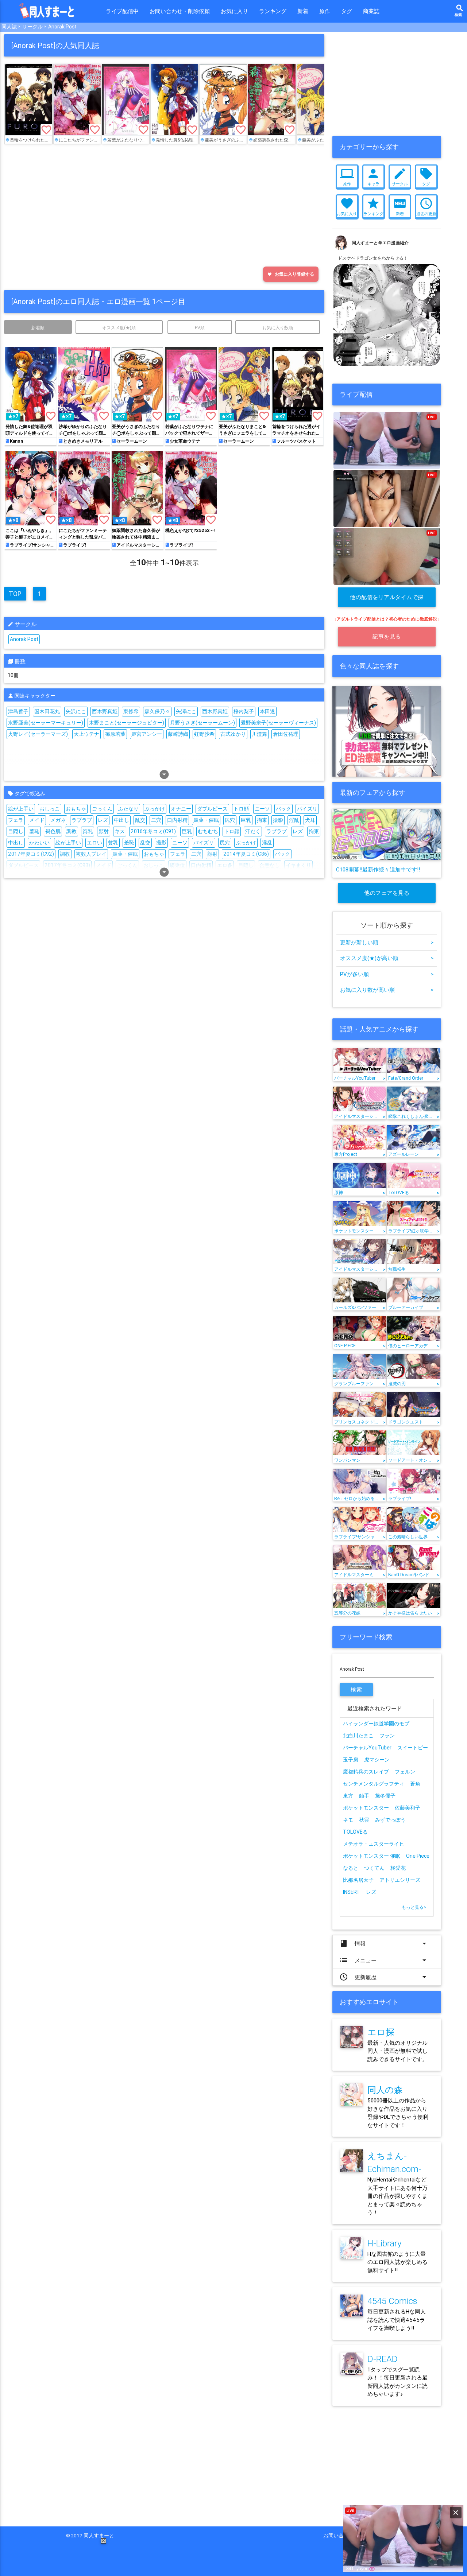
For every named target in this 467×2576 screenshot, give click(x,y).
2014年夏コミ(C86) (246, 854)
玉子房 (351, 1760)
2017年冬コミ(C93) (67, 865)
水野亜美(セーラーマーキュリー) (46, 723)
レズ (103, 820)
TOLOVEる (355, 1832)
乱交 (140, 820)
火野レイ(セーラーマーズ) (38, 734)
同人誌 (9, 27)
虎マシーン (377, 1760)
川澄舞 (259, 734)
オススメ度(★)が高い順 (387, 958)
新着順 (38, 328)
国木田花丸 (47, 711)
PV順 (200, 328)
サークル (32, 27)
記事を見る (387, 636)
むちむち (208, 831)
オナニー (181, 809)
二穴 (156, 820)
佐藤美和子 (408, 1808)
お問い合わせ (341, 2536)
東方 (348, 1796)
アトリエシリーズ (400, 1880)
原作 (325, 11)
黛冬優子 (385, 1796)
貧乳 (88, 831)
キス (120, 831)
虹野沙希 (204, 734)
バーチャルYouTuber (367, 1748)
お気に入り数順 (278, 328)
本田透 (267, 711)
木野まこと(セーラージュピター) (127, 723)
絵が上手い (21, 809)
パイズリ (307, 809)
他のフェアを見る (387, 893)
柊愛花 (398, 1868)
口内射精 (177, 820)
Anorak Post (62, 27)
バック (283, 809)
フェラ (16, 820)
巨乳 (246, 820)
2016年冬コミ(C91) (153, 831)
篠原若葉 (115, 734)
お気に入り (234, 11)
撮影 (278, 820)
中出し (121, 820)
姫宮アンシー (147, 734)
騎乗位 (177, 865)
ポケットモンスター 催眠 (372, 1856)
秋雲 (364, 1820)
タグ (347, 11)
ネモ (348, 1820)
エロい (94, 843)
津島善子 (18, 711)
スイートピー (413, 1748)
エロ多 (225, 865)
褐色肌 (53, 831)
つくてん (374, 1868)
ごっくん (102, 809)
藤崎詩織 (178, 734)
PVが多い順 (387, 974)
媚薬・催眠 (206, 820)
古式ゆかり (233, 734)
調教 (72, 831)
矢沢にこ (76, 711)
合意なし (270, 865)
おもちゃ (76, 809)
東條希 (131, 711)
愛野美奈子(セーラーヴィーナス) (278, 723)
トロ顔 (241, 809)
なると (351, 1868)
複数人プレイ (91, 854)
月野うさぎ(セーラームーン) (202, 723)
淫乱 (294, 820)
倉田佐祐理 (286, 734)
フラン (387, 1736)
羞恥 (34, 831)
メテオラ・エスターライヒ (374, 1844)
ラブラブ (82, 820)
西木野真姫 (105, 711)
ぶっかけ (155, 809)
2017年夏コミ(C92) (31, 854)
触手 (364, 1796)
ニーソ (262, 809)
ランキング (273, 11)
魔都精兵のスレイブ (366, 1772)
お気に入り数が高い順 (387, 990)
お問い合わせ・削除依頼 (180, 11)
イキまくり (298, 865)
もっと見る (414, 1907)
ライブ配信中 (122, 11)
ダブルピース (212, 809)
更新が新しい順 (387, 942)
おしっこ (50, 809)
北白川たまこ (358, 1736)
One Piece (418, 1856)
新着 (303, 11)
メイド (37, 820)
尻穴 (230, 820)
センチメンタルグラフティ (374, 1784)
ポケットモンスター (366, 1808)
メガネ (58, 820)
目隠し (16, 831)
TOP (15, 594)
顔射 (104, 831)
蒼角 (415, 1784)
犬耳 (310, 820)
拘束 (262, 820)
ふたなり (128, 809)
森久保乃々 (157, 711)
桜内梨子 (244, 711)
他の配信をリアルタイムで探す (387, 600)
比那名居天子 (358, 1880)
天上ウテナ (86, 734)
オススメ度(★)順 (119, 328)
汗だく (253, 831)
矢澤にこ (186, 711)
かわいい (39, 843)
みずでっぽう (390, 1820)
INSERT (352, 1892)
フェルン (405, 1772)
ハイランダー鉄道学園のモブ (376, 1724)
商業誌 (371, 11)
